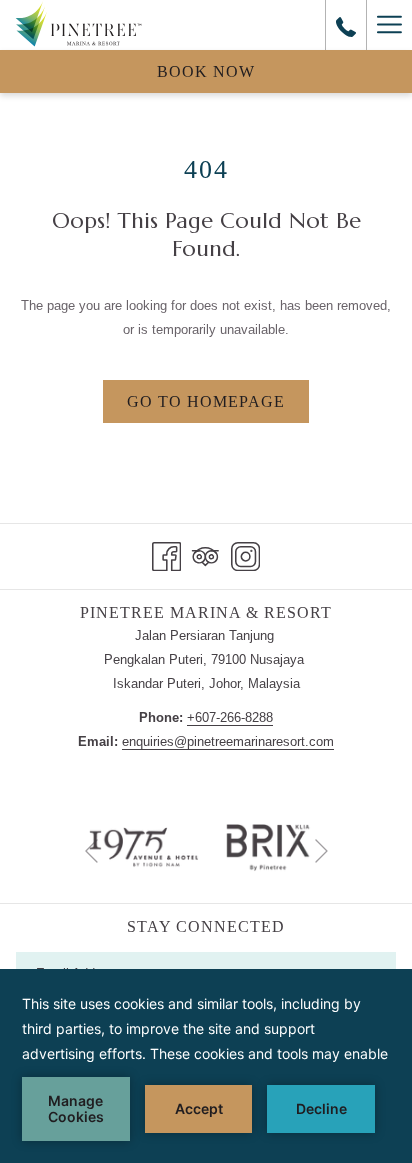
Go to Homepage (206, 401)
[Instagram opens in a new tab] (245, 554)
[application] (206, 1066)
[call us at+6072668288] (346, 25)
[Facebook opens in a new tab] (166, 554)
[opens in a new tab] (268, 846)
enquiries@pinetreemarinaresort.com (228, 741)
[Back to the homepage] (79, 25)
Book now (206, 71)
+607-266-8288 (230, 717)
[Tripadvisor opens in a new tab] (205, 554)
